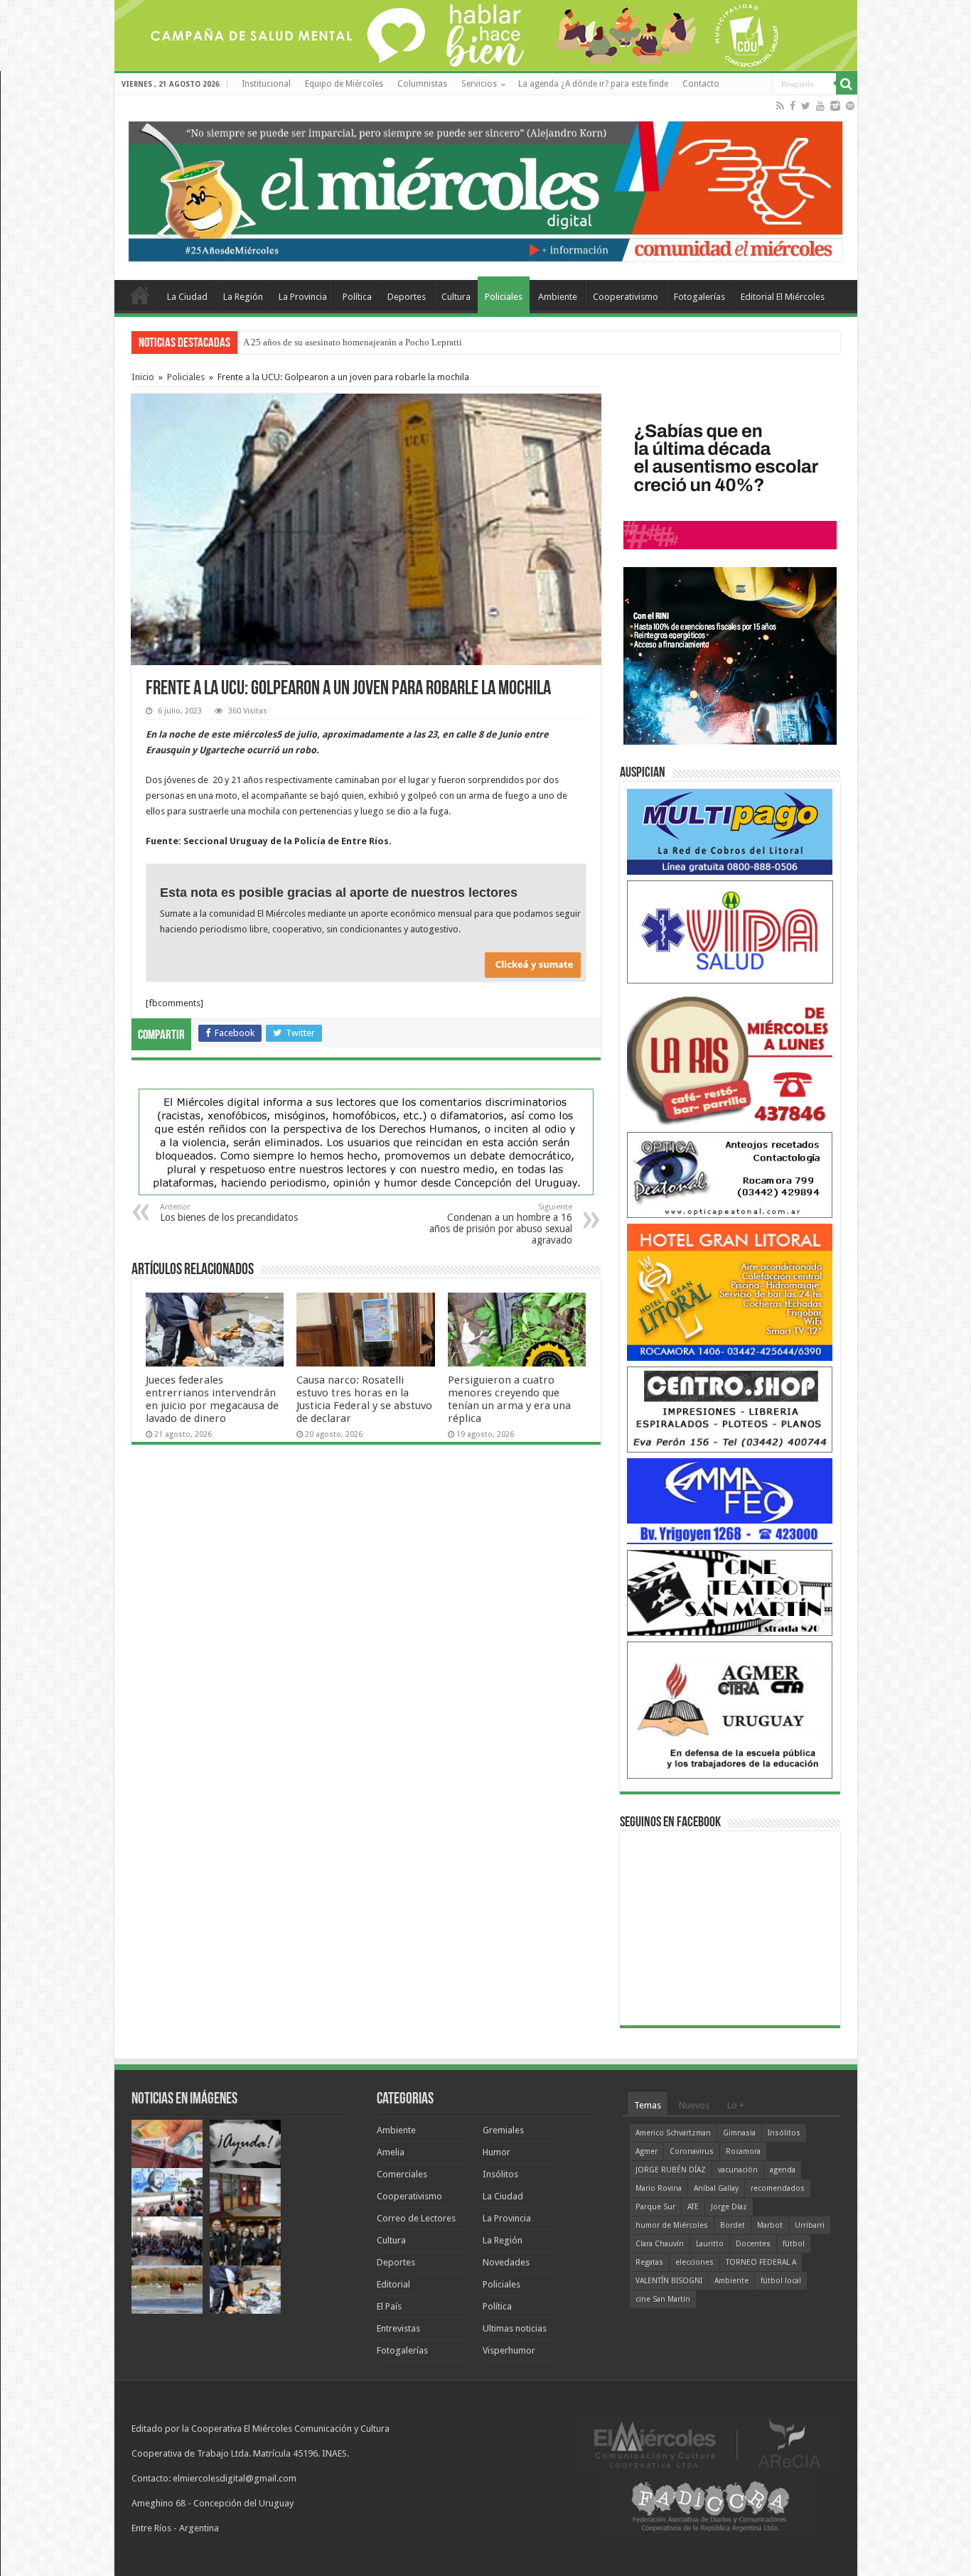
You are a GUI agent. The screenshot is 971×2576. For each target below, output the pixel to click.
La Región (243, 297)
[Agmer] (730, 1709)
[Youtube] (820, 106)
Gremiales (503, 2130)
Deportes (407, 297)
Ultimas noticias (515, 2328)
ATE (693, 2207)
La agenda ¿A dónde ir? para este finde (593, 84)
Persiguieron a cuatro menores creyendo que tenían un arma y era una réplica (509, 1399)
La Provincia (303, 297)
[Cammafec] (730, 1500)
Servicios (479, 84)
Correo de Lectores (416, 2218)
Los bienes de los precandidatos (229, 1213)
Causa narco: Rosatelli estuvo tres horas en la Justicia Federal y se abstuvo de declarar (364, 1399)
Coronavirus (692, 2151)
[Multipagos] (730, 831)
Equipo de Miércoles (344, 84)
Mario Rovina (659, 2188)
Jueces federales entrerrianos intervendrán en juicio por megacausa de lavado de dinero (212, 1399)
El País (389, 2306)
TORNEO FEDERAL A (761, 2262)
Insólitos (500, 2174)
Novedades (506, 2262)
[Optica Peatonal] (730, 1174)
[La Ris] (730, 1057)
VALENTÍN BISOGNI (669, 2281)
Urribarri (810, 2225)
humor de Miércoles (672, 2225)
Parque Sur (655, 2207)
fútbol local (781, 2281)
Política (357, 297)
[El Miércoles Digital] (486, 188)
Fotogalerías (699, 297)
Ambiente (558, 297)
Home (140, 295)
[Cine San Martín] (730, 1592)
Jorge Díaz (729, 2207)
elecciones (694, 2262)
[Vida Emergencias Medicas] (730, 931)
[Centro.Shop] (730, 1409)
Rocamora (743, 2151)
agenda (783, 2170)
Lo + (736, 2105)
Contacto (701, 84)
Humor (497, 2152)
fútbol (794, 2244)
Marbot (770, 2225)
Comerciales (402, 2174)
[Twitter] (806, 106)
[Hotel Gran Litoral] (730, 1292)
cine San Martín (663, 2299)
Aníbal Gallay (716, 2188)
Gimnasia (739, 2133)
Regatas (649, 2262)
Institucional (266, 84)
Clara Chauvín (660, 2244)
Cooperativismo (626, 297)
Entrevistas (398, 2328)
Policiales (504, 297)
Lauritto (710, 2244)
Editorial (393, 2284)
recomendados (778, 2188)
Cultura (456, 297)
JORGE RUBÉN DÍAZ (671, 2170)
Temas (648, 2105)
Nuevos (694, 2105)
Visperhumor (509, 2350)
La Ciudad (187, 297)
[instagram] (835, 106)
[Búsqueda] (847, 84)
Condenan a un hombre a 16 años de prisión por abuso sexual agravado (501, 1224)
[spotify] (850, 106)
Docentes (753, 2244)
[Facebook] (793, 106)
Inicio (143, 377)
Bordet (733, 2225)
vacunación (738, 2170)
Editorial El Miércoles (783, 297)
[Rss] (780, 106)
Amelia (391, 2152)
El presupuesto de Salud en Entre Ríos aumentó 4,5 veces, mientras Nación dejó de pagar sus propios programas (457, 342)
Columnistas (422, 84)
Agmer (647, 2151)
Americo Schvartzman (673, 2133)
